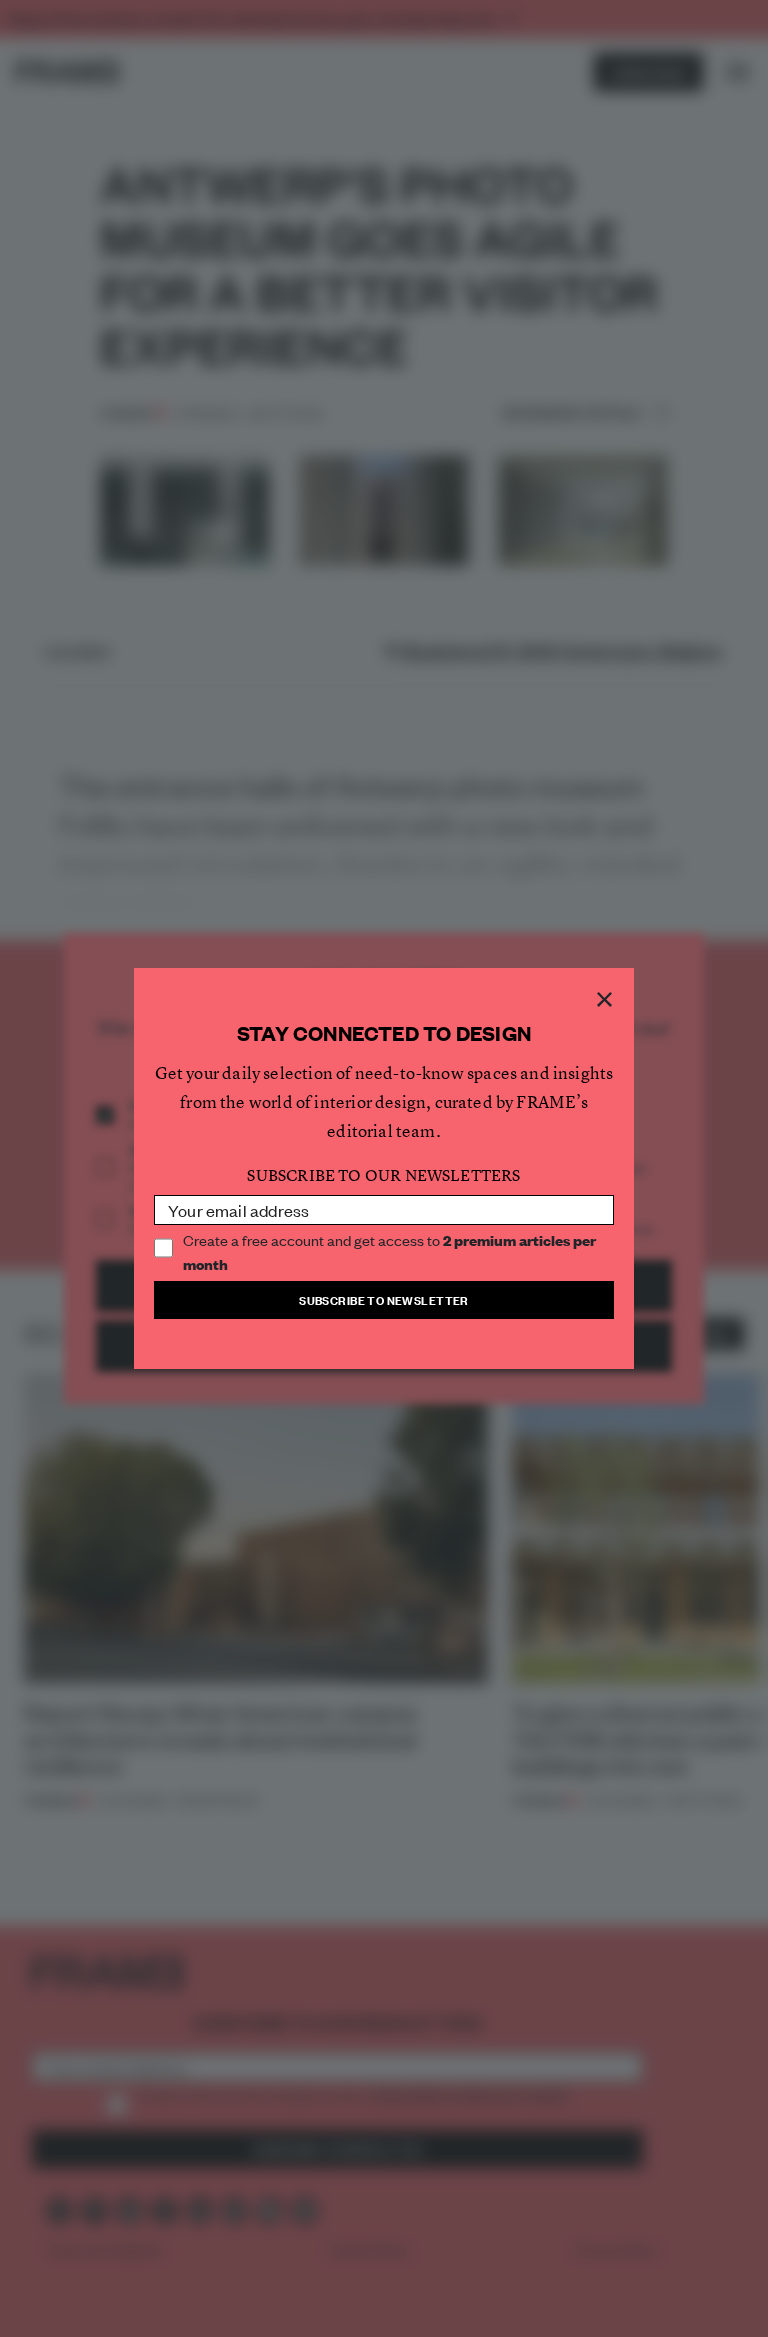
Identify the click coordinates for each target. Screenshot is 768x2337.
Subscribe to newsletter (384, 1299)
